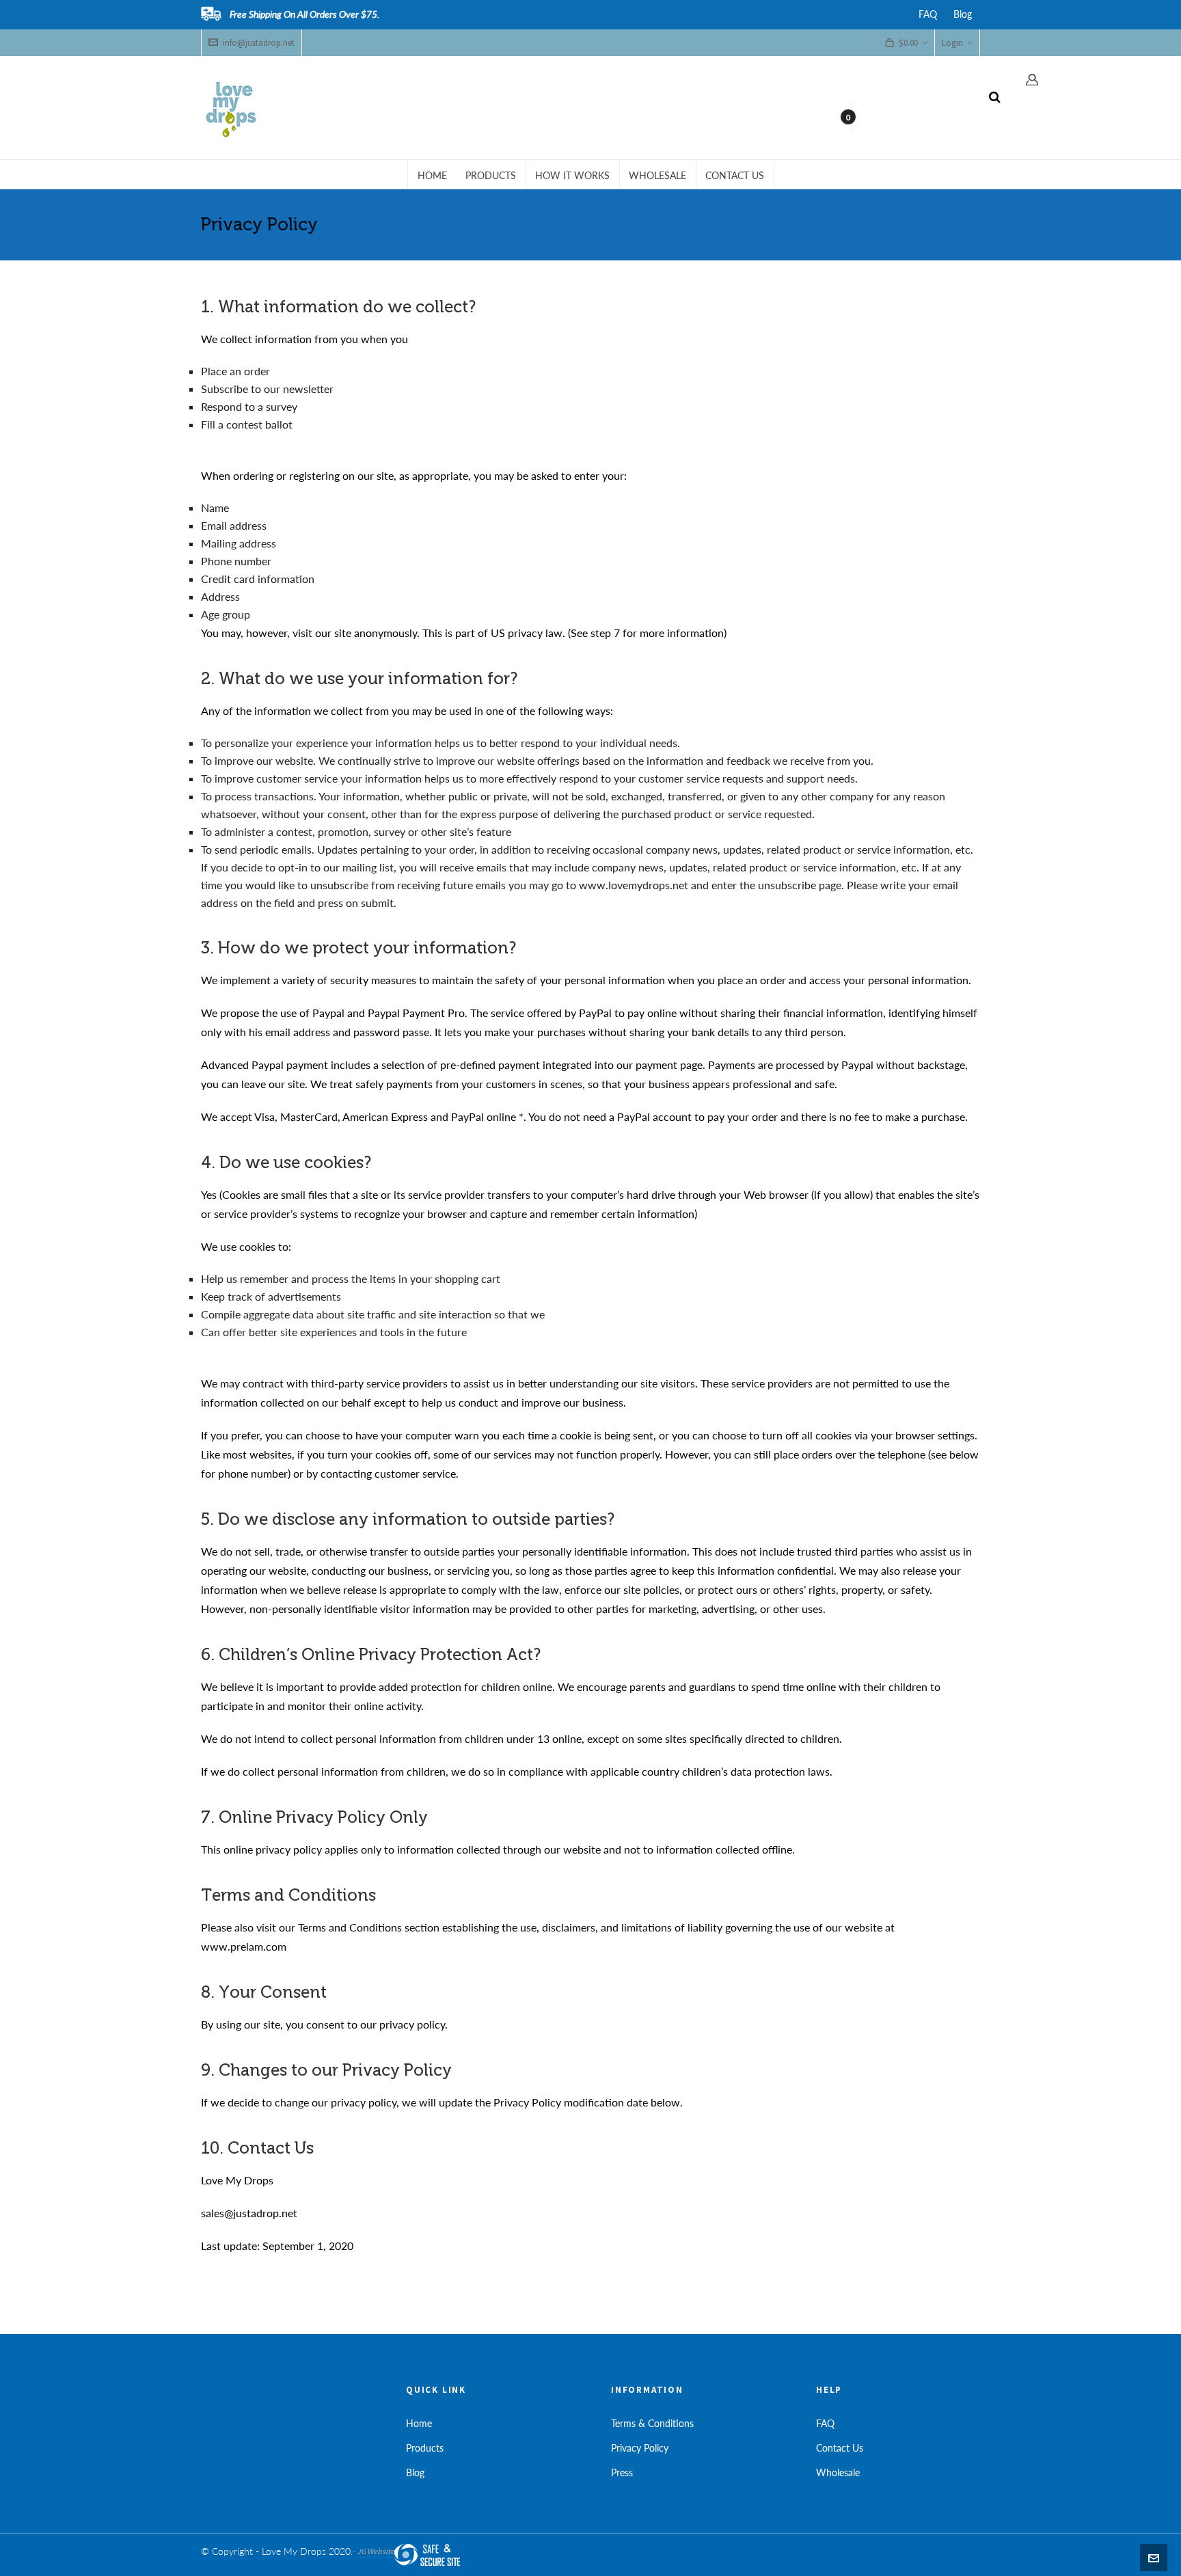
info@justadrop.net (259, 43)
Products (425, 2448)
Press (622, 2472)
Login (952, 43)
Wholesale (838, 2472)
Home (419, 2423)
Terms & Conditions (652, 2423)
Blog (963, 14)
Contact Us (840, 2448)
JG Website (376, 2551)
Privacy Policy (640, 2448)
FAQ (928, 14)
